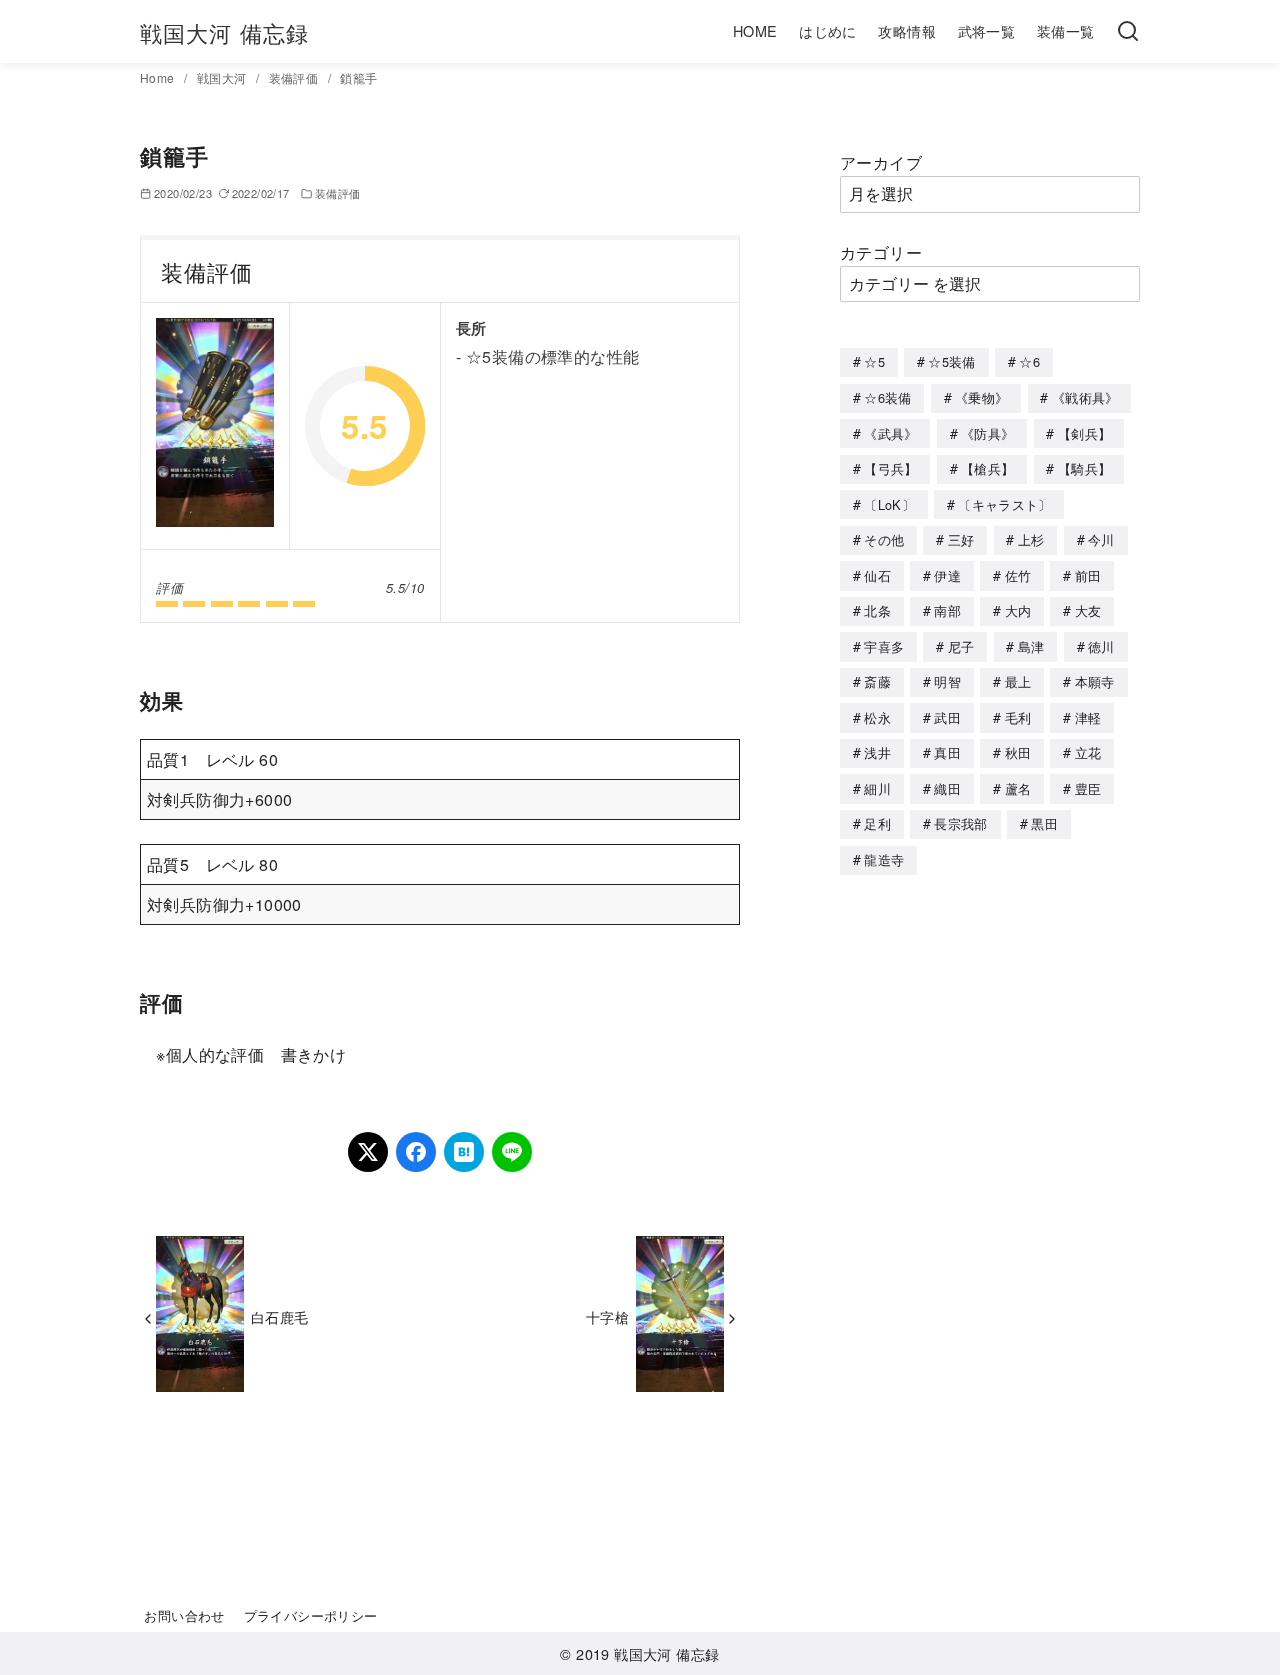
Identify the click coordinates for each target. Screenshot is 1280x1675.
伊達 (947, 575)
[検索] (1128, 32)
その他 (884, 539)
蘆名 (1018, 788)
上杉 (1031, 539)
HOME (755, 30)
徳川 (1101, 646)
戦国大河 (223, 77)
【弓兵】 (890, 468)
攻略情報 (907, 30)
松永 (877, 717)
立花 (1088, 752)
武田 (947, 717)
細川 (877, 788)
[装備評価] (215, 426)
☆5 (874, 361)
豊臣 (1088, 788)
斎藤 (877, 681)
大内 (1018, 610)
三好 (961, 539)
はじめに (828, 30)
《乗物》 (981, 397)
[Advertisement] (990, 1209)
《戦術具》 (1085, 397)
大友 (1088, 610)
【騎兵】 (1084, 468)
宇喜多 (884, 646)
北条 (877, 610)
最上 (1018, 681)
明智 (947, 681)
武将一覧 (987, 30)
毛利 (1018, 717)
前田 (1088, 575)
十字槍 (607, 1316)
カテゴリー (881, 252)
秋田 (1018, 752)
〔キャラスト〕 (1004, 504)
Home (159, 77)
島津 (1031, 646)
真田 (947, 752)
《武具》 (890, 433)
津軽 (1088, 717)
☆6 (1029, 361)
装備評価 (295, 77)
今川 (1101, 539)
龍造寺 (884, 859)
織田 (947, 788)
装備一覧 (1066, 30)
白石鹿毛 (280, 1316)
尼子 (961, 646)
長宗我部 (960, 823)
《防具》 (987, 433)
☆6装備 (887, 397)
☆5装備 (951, 361)
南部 (947, 610)
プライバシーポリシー (311, 1615)
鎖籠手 (358, 77)
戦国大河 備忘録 (224, 32)
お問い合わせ (184, 1615)
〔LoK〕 (889, 504)
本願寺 (1095, 681)
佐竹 (1018, 575)
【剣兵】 (1084, 433)
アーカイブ (881, 162)
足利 (877, 823)
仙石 (877, 575)
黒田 (1044, 823)
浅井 (877, 752)
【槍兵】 (987, 468)
